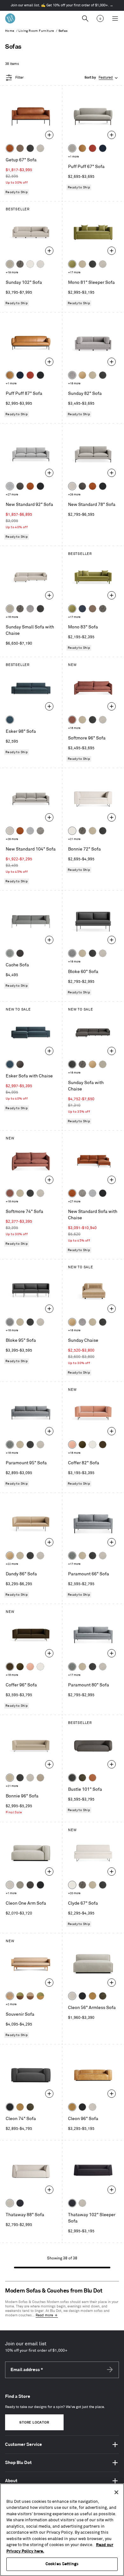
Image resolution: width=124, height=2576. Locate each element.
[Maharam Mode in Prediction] (72, 148)
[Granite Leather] (20, 486)
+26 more (74, 495)
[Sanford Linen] (10, 264)
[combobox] (102, 78)
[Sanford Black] (20, 264)
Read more (44, 2315)
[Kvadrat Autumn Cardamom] (93, 609)
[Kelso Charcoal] (30, 148)
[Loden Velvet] (72, 264)
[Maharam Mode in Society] (103, 148)
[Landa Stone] (40, 1778)
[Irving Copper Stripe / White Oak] (10, 1996)
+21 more (74, 839)
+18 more (74, 384)
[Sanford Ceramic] (10, 1445)
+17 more (74, 273)
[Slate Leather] (30, 1885)
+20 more (74, 1893)
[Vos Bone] (30, 264)
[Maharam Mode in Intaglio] (10, 486)
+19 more (12, 273)
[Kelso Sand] (40, 148)
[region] (62, 2530)
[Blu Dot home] (10, 18)
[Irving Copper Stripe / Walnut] (30, 1996)
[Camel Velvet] (82, 375)
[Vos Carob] (103, 1445)
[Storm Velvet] (20, 1064)
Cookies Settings (62, 2564)
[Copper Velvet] (93, 1778)
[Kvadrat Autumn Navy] (82, 609)
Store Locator (34, 2423)
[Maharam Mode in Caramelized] (72, 720)
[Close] (116, 2492)
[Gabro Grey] (72, 953)
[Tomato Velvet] (93, 148)
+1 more (73, 157)
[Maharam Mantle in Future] (10, 2203)
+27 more (12, 495)
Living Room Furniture (36, 31)
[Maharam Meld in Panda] (40, 375)
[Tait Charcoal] (20, 1885)
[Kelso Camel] (82, 264)
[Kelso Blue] (10, 720)
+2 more (11, 2004)
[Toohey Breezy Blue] (10, 953)
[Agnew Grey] (72, 375)
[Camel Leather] (93, 1996)
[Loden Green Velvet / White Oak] (40, 1996)
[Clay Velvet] (72, 1445)
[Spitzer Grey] (40, 831)
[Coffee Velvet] (82, 1778)
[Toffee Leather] (10, 148)
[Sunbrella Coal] (20, 953)
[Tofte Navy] (20, 2203)
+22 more (12, 1564)
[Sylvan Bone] (40, 264)
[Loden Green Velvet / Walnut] (20, 1996)
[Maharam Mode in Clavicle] (72, 486)
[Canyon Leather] (82, 148)
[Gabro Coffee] (20, 148)
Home (10, 31)
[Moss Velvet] (82, 1445)
